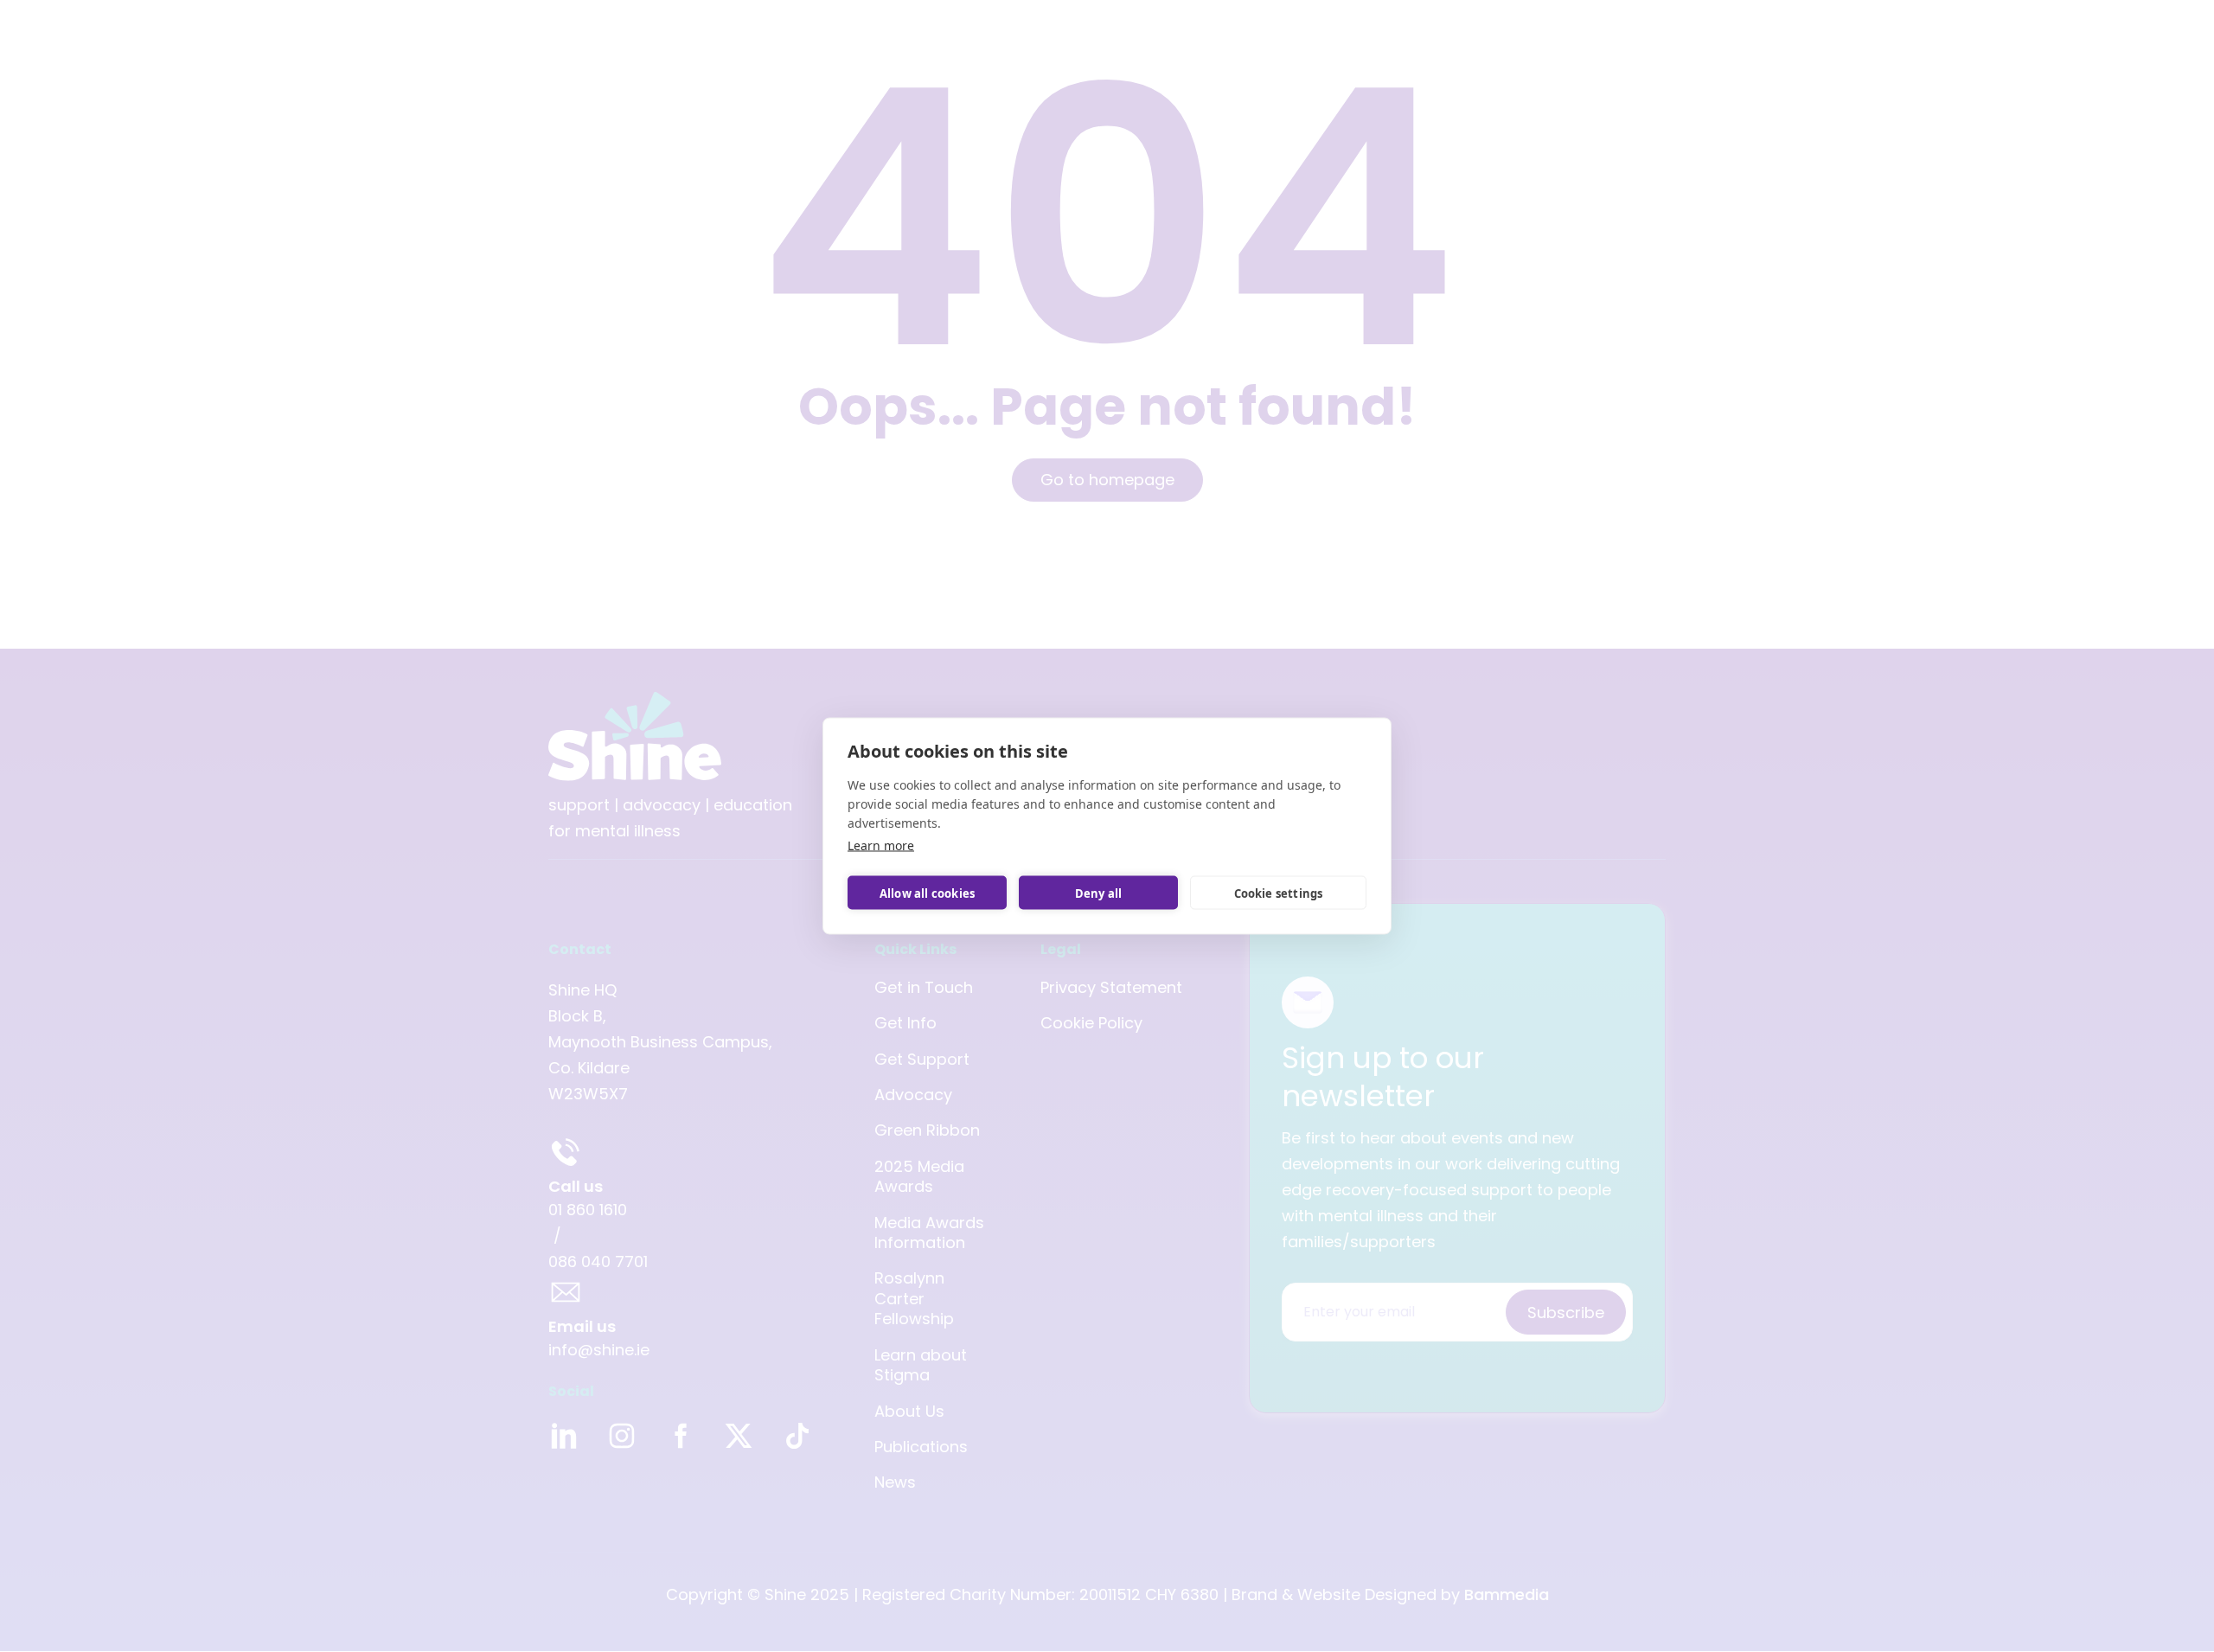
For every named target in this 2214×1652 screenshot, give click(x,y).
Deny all (1099, 893)
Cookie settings (1279, 893)
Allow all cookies (927, 893)
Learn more (881, 845)
